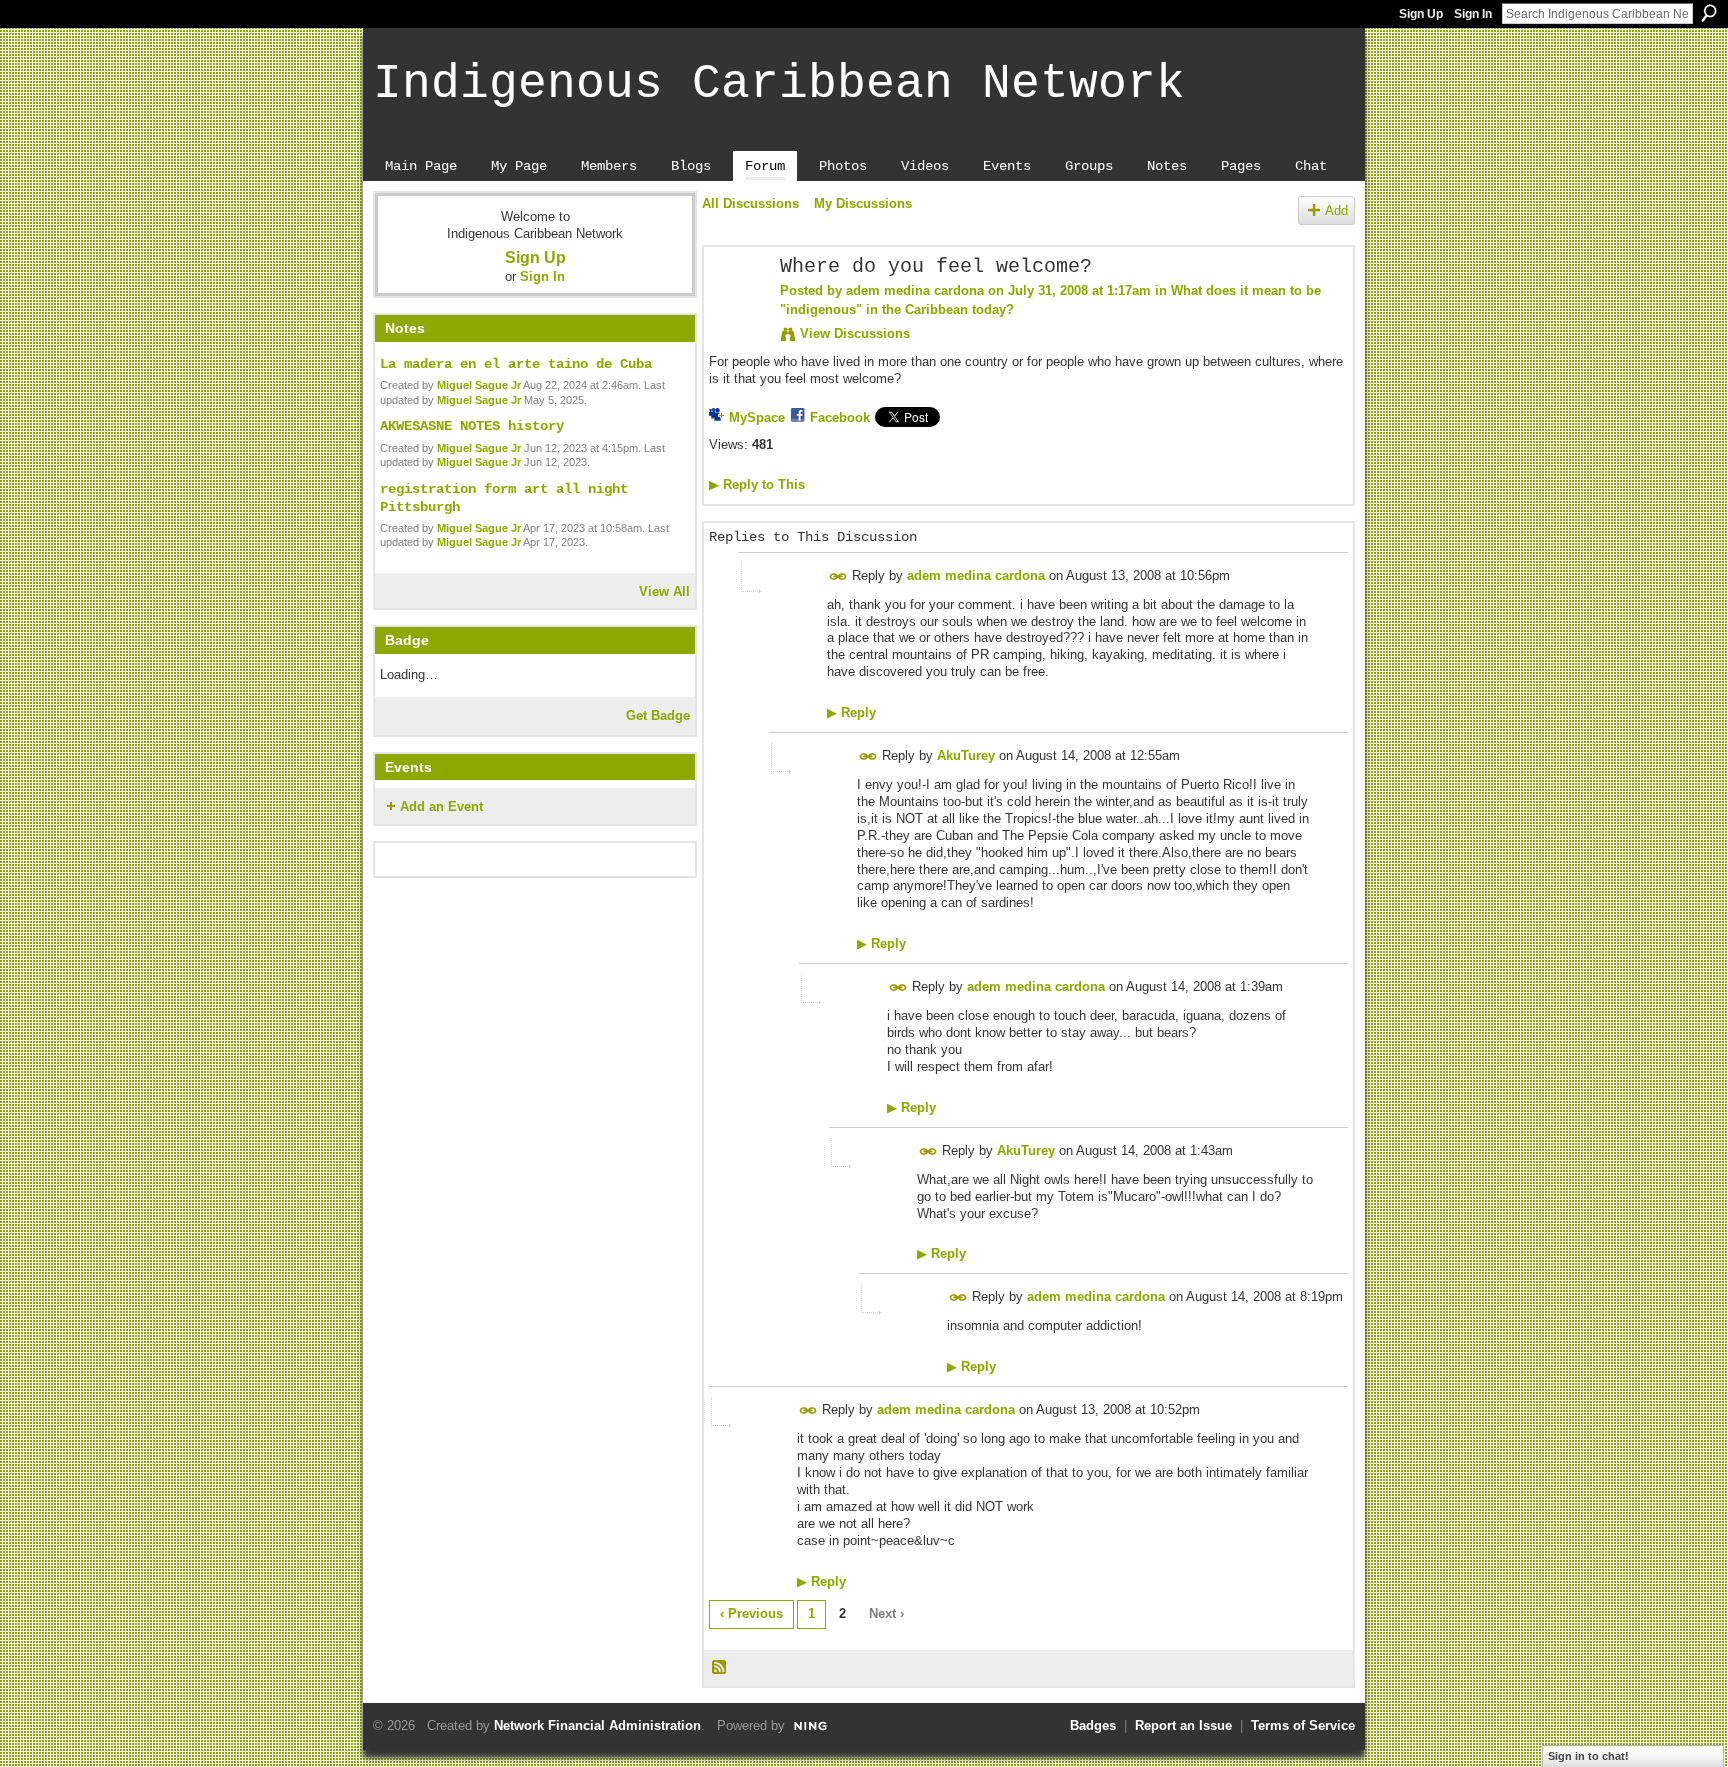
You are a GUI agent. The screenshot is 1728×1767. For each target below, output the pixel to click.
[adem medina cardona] (736, 310)
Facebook (840, 417)
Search (1709, 13)
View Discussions (855, 333)
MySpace (757, 417)
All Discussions (750, 203)
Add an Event (441, 806)
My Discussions (863, 203)
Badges (1093, 1725)
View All (664, 591)
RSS (720, 1668)
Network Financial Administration (597, 1725)
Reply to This (757, 484)
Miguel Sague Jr (479, 385)
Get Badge (658, 715)
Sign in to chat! (1588, 1756)
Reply (851, 712)
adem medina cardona (915, 290)
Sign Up (1421, 14)
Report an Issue (1183, 1725)
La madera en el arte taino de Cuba (516, 364)
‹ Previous (751, 1613)
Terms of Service (1303, 1725)
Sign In (1473, 14)
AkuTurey (966, 755)
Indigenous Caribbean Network (779, 84)
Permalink (838, 576)
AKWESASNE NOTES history (472, 426)
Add (1336, 210)
